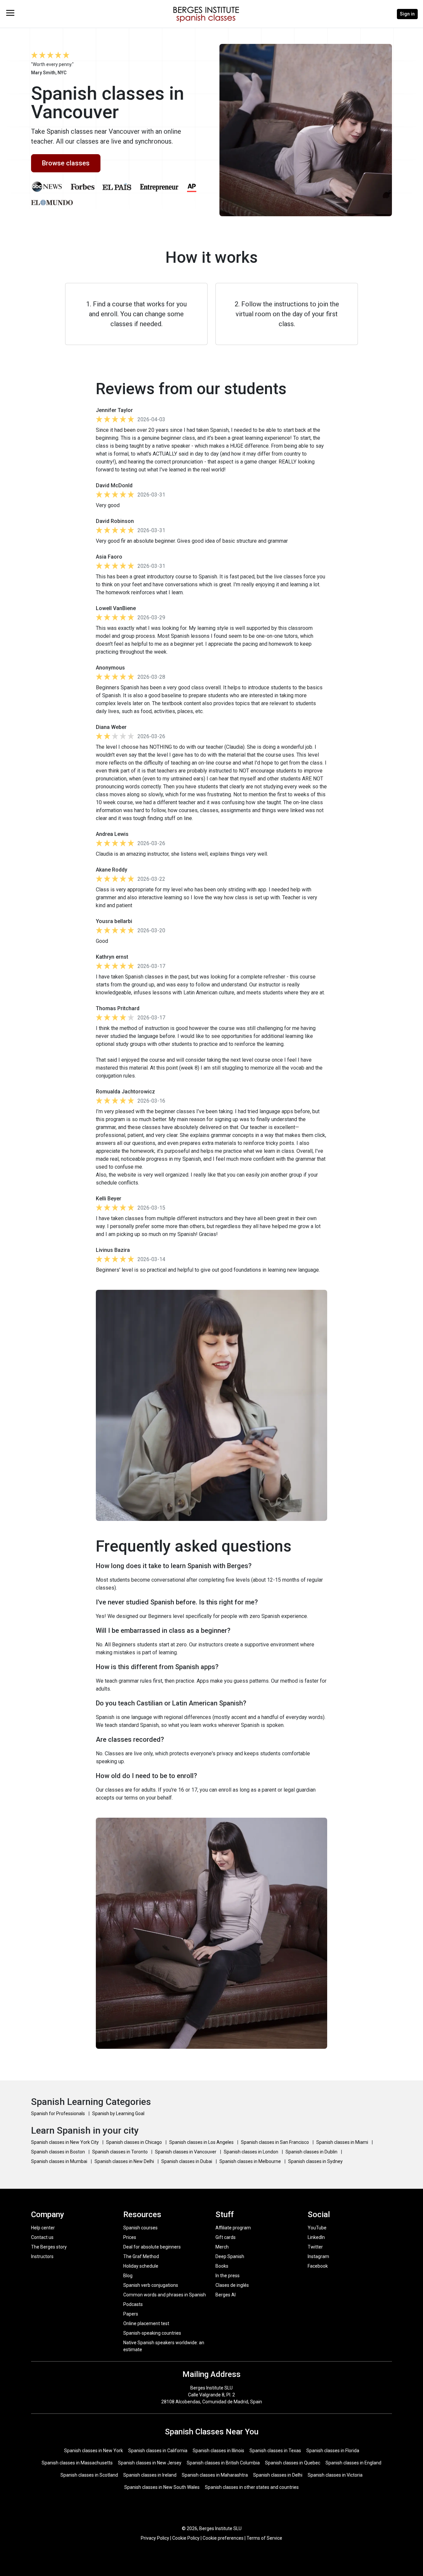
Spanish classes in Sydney (315, 2161)
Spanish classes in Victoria (335, 2475)
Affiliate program (233, 2228)
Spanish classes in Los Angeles (202, 2142)
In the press (228, 2276)
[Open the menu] (10, 13)
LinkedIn (316, 2237)
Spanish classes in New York (94, 2451)
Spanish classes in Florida (333, 2451)
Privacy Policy (155, 2538)
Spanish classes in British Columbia (223, 2463)
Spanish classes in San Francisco (275, 2142)
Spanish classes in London (251, 2152)
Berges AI (226, 2295)
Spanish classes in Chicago (135, 2142)
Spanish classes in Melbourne (251, 2161)
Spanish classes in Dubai (187, 2161)
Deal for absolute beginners (152, 2247)
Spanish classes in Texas (275, 2451)
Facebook (318, 2266)
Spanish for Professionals (58, 2113)
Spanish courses (140, 2228)
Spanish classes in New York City (65, 2142)
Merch (222, 2247)
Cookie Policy (186, 2538)
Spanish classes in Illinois (218, 2451)
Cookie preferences (223, 2538)
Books (222, 2266)
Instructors (42, 2256)
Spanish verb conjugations (151, 2285)
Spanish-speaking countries (152, 2333)
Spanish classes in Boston (58, 2152)
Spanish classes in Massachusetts (77, 2463)
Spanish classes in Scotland (89, 2475)
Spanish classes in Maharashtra (215, 2475)
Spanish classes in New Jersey (150, 2463)
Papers (131, 2314)
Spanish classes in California (158, 2451)
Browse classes (66, 163)
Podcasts (133, 2304)
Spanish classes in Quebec (293, 2463)
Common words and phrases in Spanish (165, 2295)
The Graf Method (141, 2256)
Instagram (318, 2256)
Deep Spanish (230, 2256)
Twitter (315, 2247)
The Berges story (49, 2247)
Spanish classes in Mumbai (60, 2161)
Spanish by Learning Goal (118, 2113)
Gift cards (226, 2237)
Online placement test (146, 2323)
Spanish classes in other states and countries (252, 2487)
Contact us (42, 2237)
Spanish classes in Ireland (150, 2475)
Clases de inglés (232, 2285)
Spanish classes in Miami (343, 2142)
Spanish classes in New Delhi (125, 2161)
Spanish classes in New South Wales (162, 2487)
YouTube (317, 2228)
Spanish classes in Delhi (278, 2475)
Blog (128, 2276)
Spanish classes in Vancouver (186, 2152)
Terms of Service (264, 2538)
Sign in (407, 14)
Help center (43, 2228)
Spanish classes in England (353, 2463)
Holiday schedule (141, 2266)
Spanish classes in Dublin (312, 2152)
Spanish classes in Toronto (120, 2152)
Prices (130, 2237)
